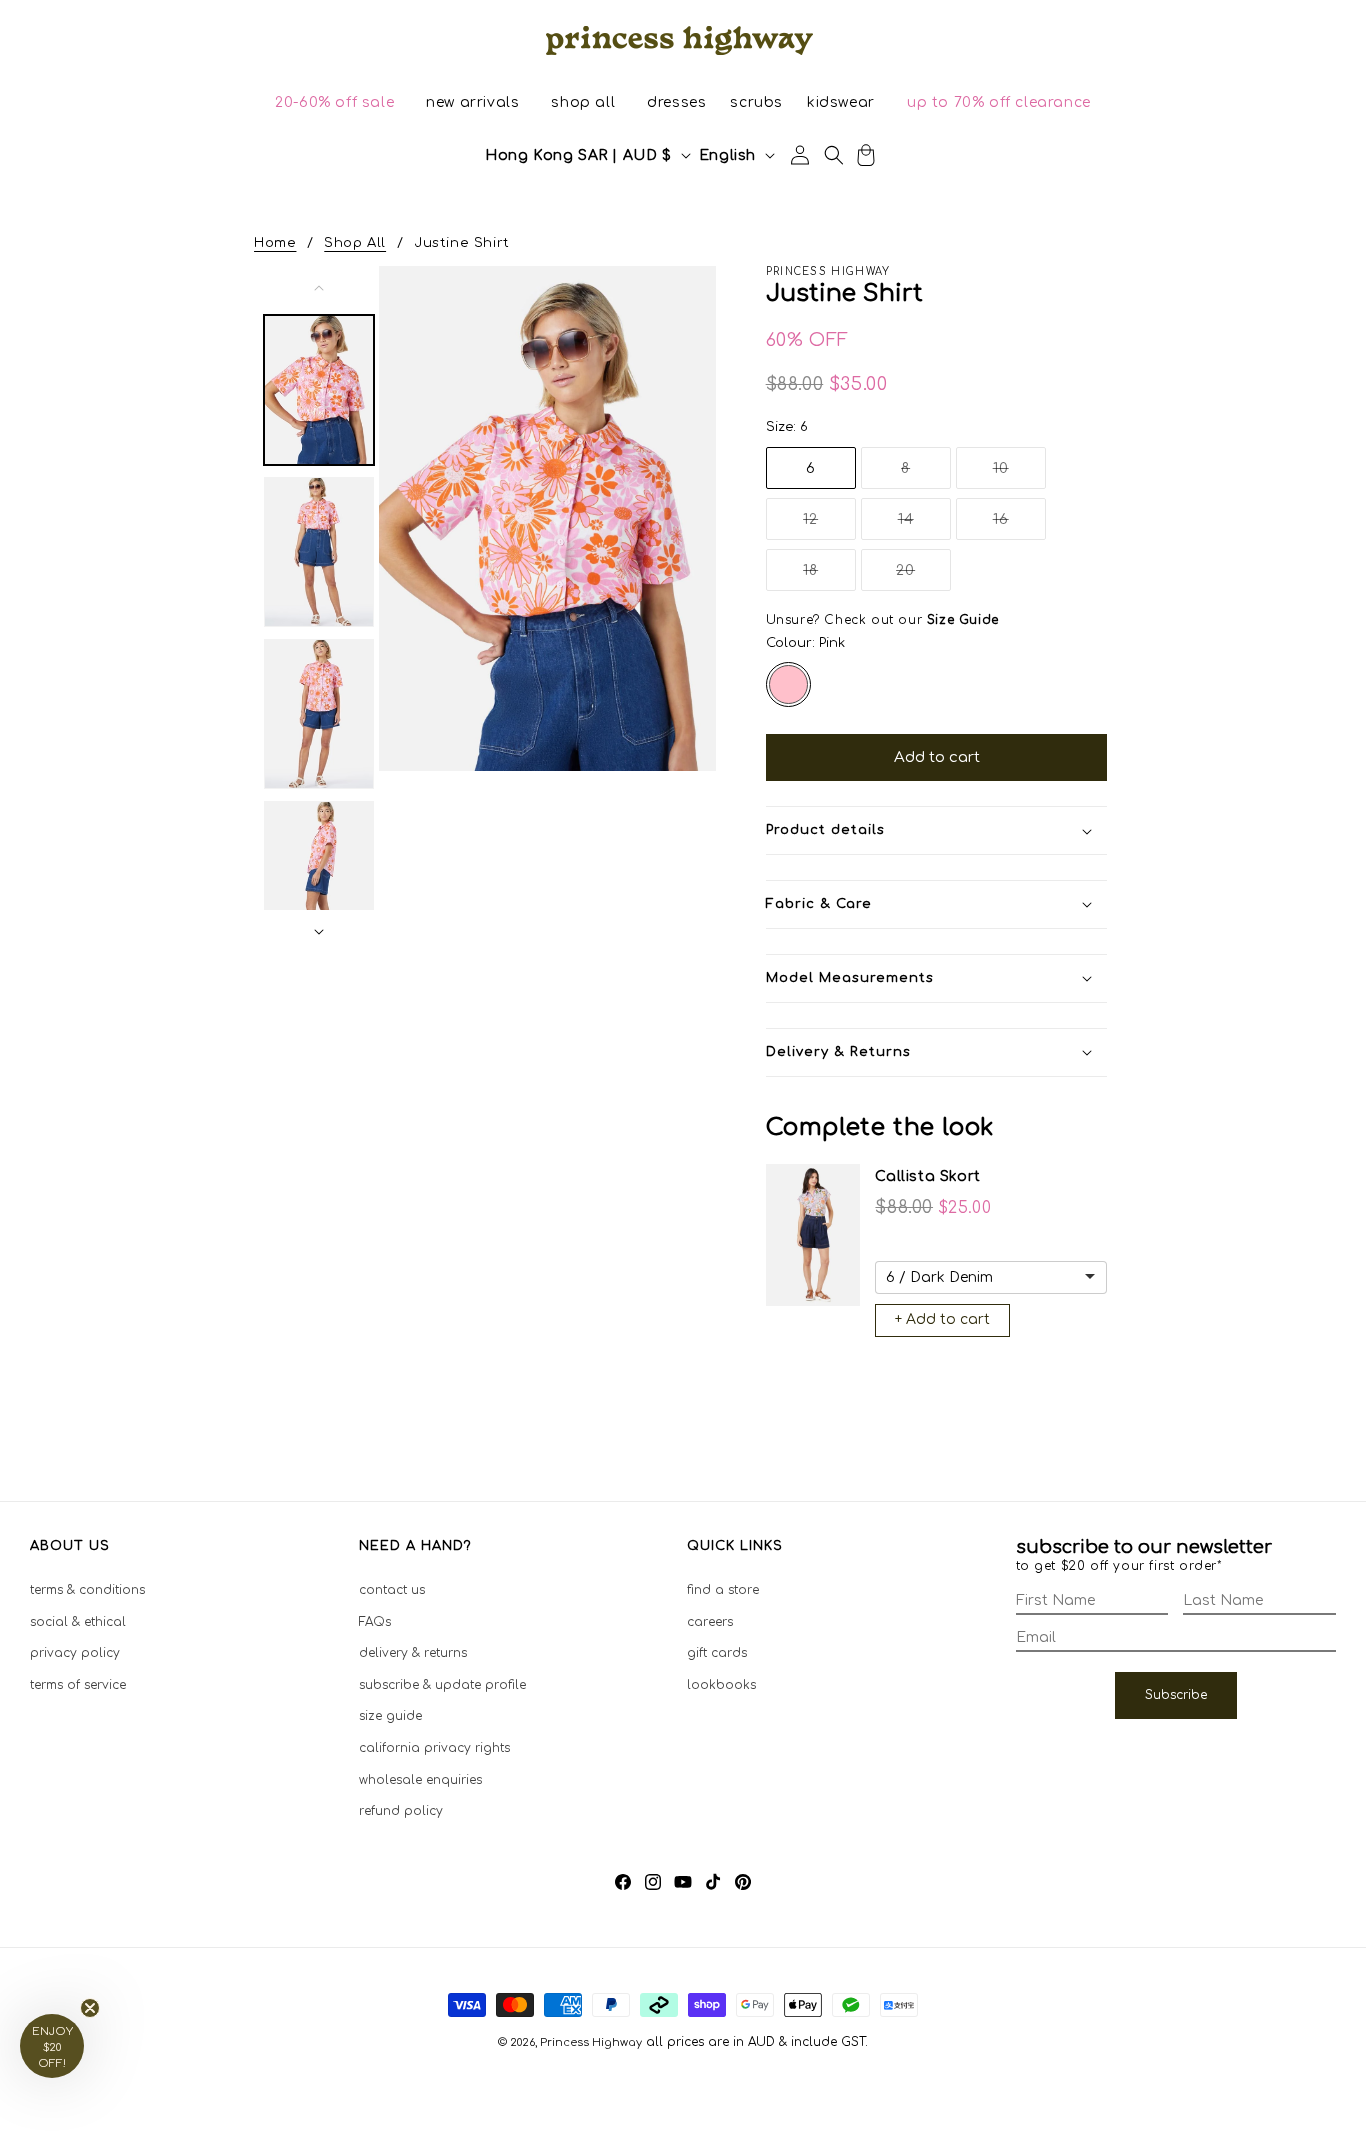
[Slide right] (319, 932)
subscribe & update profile (442, 1684)
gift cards (717, 1653)
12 (829, 525)
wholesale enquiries (420, 1779)
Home (275, 243)
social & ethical (78, 1621)
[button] (334, 103)
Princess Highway (591, 2042)
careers (710, 1621)
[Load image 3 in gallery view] (319, 714)
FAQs (375, 1621)
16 (1019, 525)
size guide (390, 1716)
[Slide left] (319, 288)
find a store (723, 1590)
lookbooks (721, 1684)
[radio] (788, 684)
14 (924, 525)
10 (1019, 474)
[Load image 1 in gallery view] (319, 390)
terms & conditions (87, 1590)
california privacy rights (434, 1748)
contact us (392, 1590)
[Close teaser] (90, 2008)
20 (923, 576)
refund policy (401, 1811)
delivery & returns (413, 1653)
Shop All (355, 243)
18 (829, 576)
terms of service (78, 1684)
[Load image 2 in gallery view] (319, 552)
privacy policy (75, 1653)
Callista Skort (927, 1176)
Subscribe (1176, 1695)
